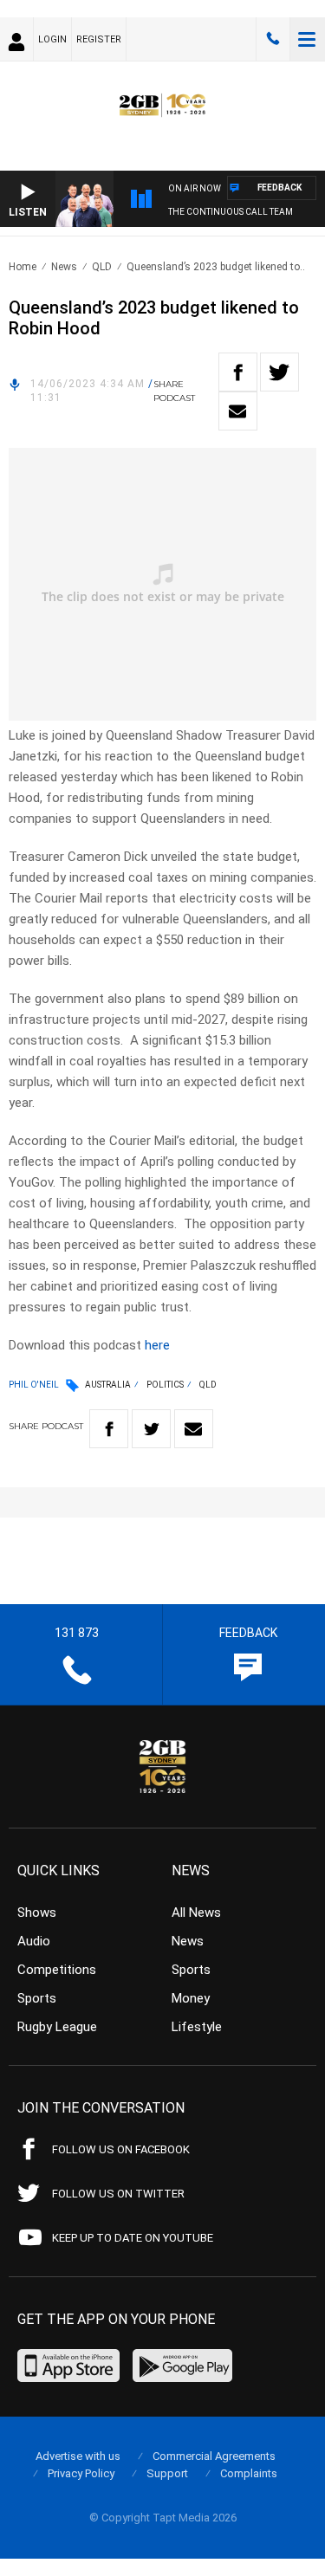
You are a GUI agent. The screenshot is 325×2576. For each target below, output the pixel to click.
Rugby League (57, 2027)
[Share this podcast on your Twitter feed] (279, 372)
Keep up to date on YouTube (133, 2238)
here (157, 1345)
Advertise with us (78, 2456)
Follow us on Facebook (121, 2149)
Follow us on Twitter (118, 2194)
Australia (108, 1385)
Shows (37, 1913)
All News (196, 1913)
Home (23, 267)
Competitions (57, 1970)
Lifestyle (197, 2027)
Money (191, 1998)
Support (167, 2473)
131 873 (273, 39)
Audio (34, 1941)
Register (99, 39)
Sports (37, 1998)
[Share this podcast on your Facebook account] (238, 372)
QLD (102, 267)
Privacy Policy (81, 2473)
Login (52, 39)
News (64, 267)
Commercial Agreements (214, 2456)
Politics (165, 1385)
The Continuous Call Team (231, 212)
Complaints (249, 2473)
